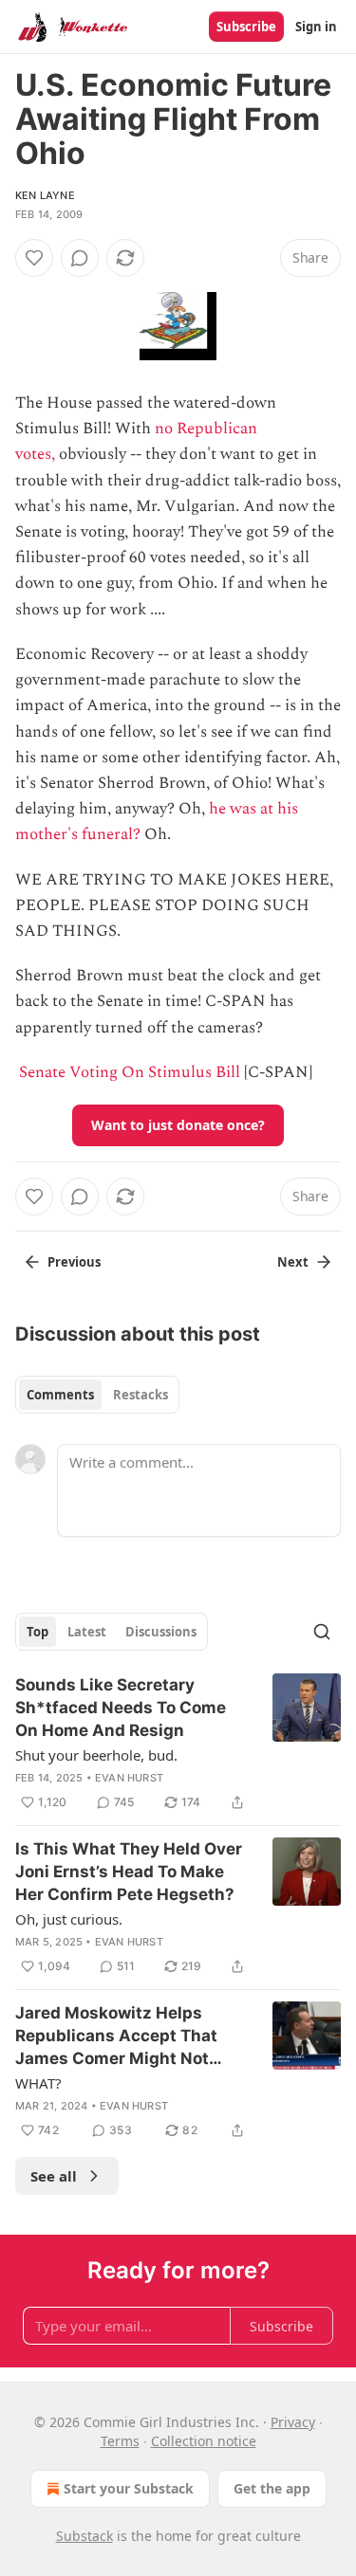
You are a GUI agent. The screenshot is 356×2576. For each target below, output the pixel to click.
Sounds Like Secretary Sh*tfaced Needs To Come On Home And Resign (121, 1708)
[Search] (322, 1632)
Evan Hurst (129, 1778)
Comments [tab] (60, 1395)
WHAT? (38, 2083)
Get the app (272, 2488)
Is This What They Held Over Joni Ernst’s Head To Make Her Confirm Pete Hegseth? (129, 1872)
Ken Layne (45, 195)
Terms (120, 2441)
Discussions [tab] (161, 1632)
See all (54, 2176)
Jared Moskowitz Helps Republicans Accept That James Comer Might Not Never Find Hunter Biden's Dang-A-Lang (120, 2037)
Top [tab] (37, 1632)
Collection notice (204, 2441)
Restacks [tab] (141, 1395)
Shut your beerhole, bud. (96, 1755)
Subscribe (246, 27)
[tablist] (97, 1395)
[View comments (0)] (80, 258)
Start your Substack (129, 2488)
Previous (74, 1262)
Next (293, 1262)
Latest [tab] (87, 1632)
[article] (178, 1744)
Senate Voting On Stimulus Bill (130, 1072)
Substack (84, 2536)
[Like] (34, 258)
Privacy (293, 2422)
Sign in (316, 27)
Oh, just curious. (69, 1919)
